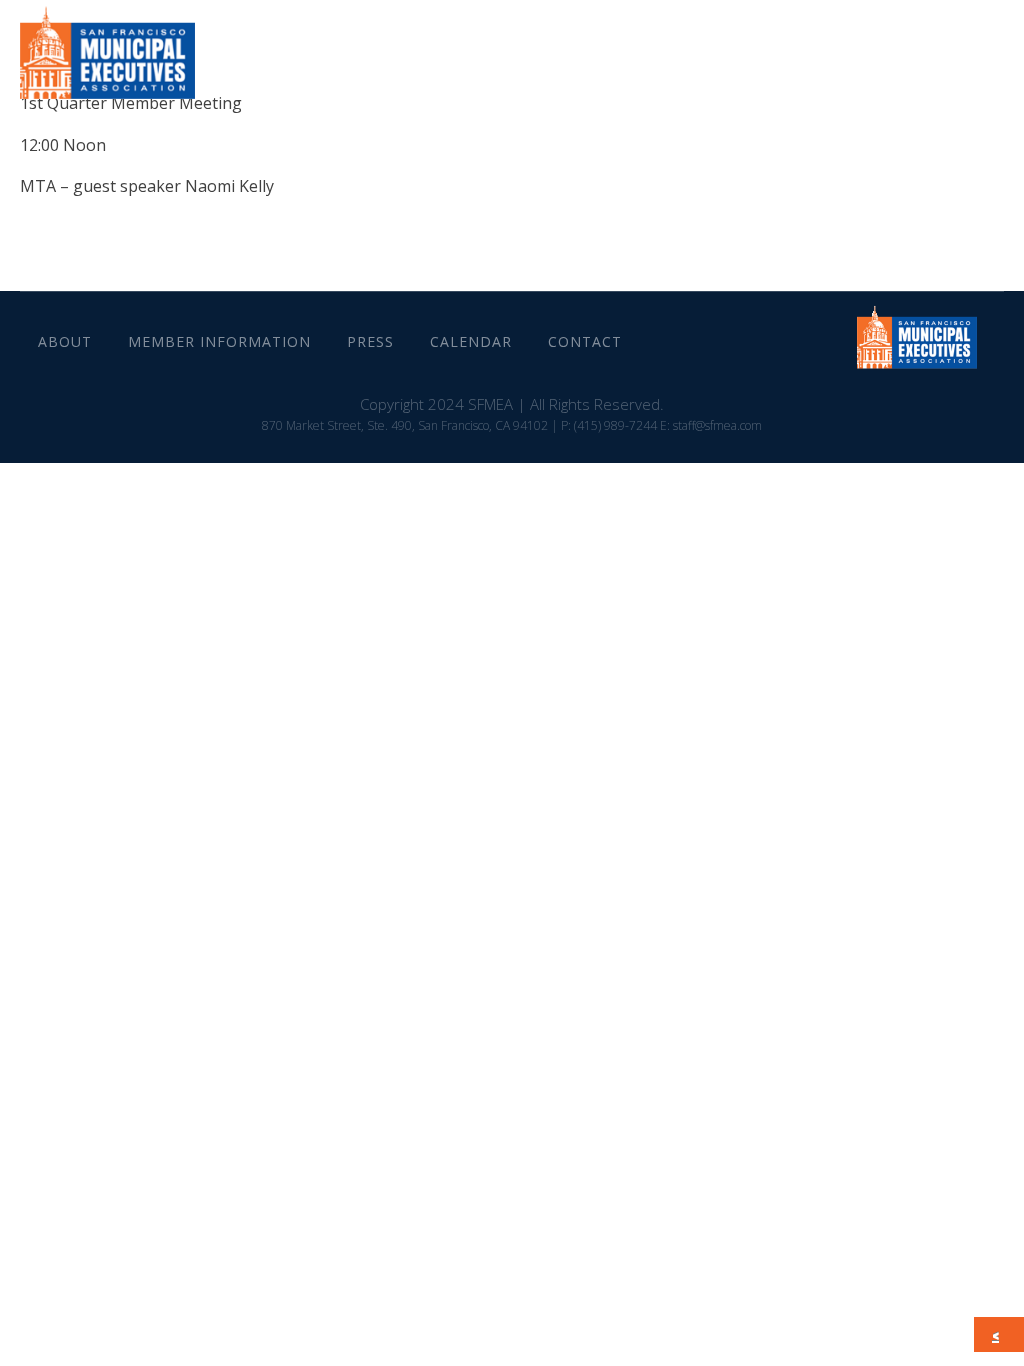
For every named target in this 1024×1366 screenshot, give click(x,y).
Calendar (834, 59)
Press (739, 59)
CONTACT (944, 59)
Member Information (593, 59)
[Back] (1000, 1335)
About (443, 59)
